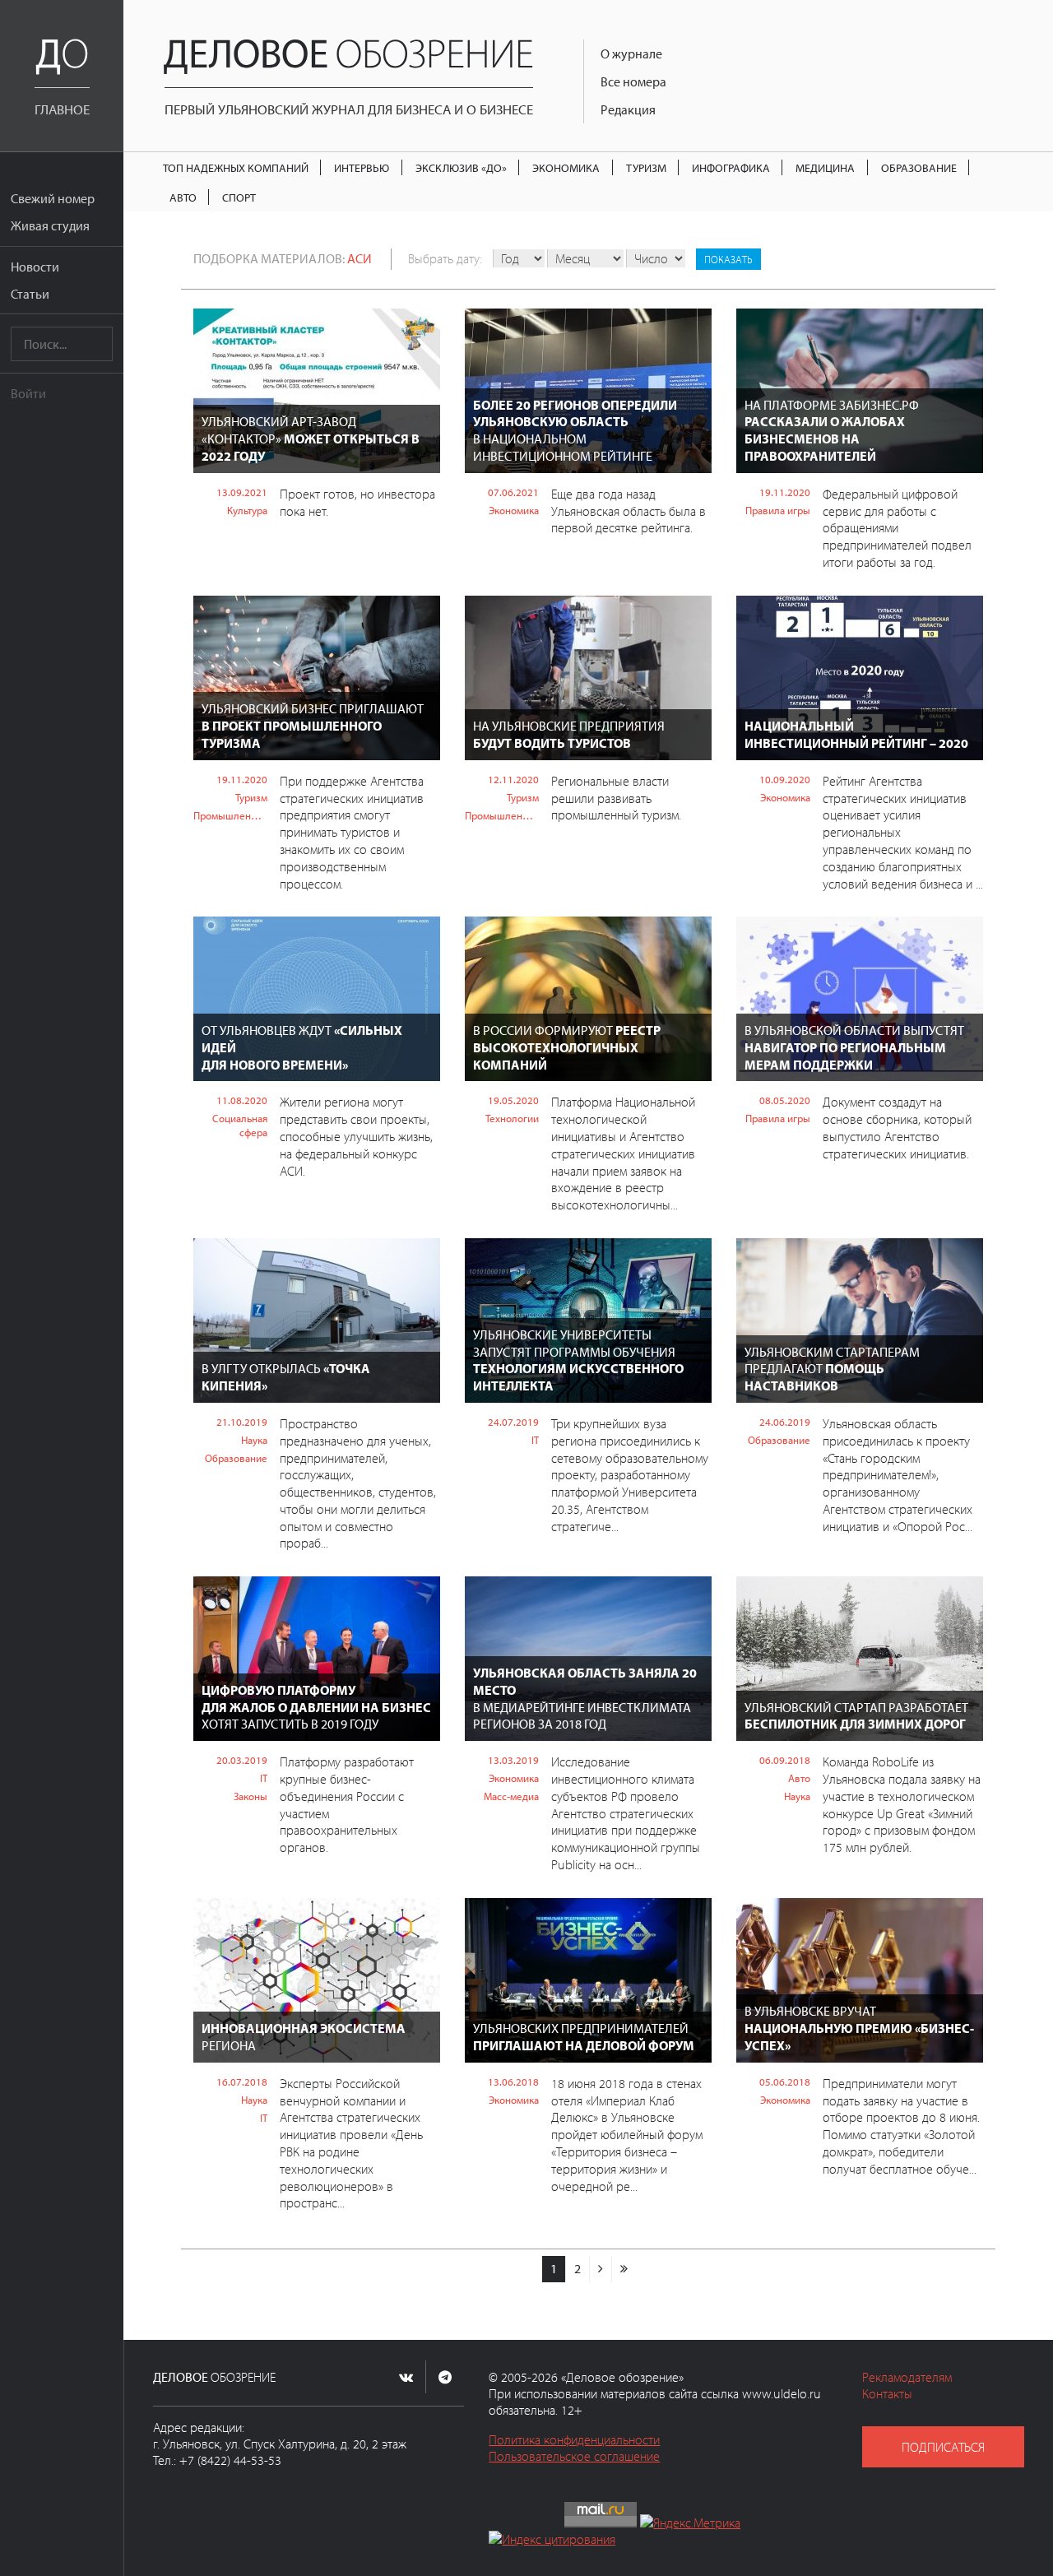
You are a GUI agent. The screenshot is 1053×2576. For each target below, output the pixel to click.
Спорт (239, 197)
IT (535, 1440)
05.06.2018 (785, 2082)
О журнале (631, 53)
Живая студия (50, 225)
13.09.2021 (242, 492)
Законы (250, 1796)
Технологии (512, 1118)
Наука (254, 1440)
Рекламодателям (907, 2377)
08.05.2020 (785, 1100)
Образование (919, 167)
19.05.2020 (513, 1100)
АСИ (360, 258)
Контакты (887, 2393)
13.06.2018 (513, 2082)
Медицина (825, 167)
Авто (183, 197)
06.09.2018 (785, 1760)
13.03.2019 (513, 1760)
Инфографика (731, 167)
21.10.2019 (242, 1422)
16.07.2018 (242, 2082)
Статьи (30, 294)
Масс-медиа (511, 1796)
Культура (247, 510)
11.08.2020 (242, 1100)
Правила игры (778, 510)
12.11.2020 (513, 779)
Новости (35, 267)
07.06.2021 (513, 492)
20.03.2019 (242, 1760)
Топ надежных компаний (236, 167)
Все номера (633, 81)
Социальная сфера (240, 1125)
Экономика (566, 167)
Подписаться (943, 2447)
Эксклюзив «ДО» (461, 167)
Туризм (646, 167)
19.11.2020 (785, 492)
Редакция (628, 109)
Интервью (362, 167)
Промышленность (230, 815)
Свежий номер (53, 198)
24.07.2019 (513, 1422)
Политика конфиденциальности (574, 2439)
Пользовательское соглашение (574, 2456)
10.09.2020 (785, 779)
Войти (28, 393)
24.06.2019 (785, 1422)
